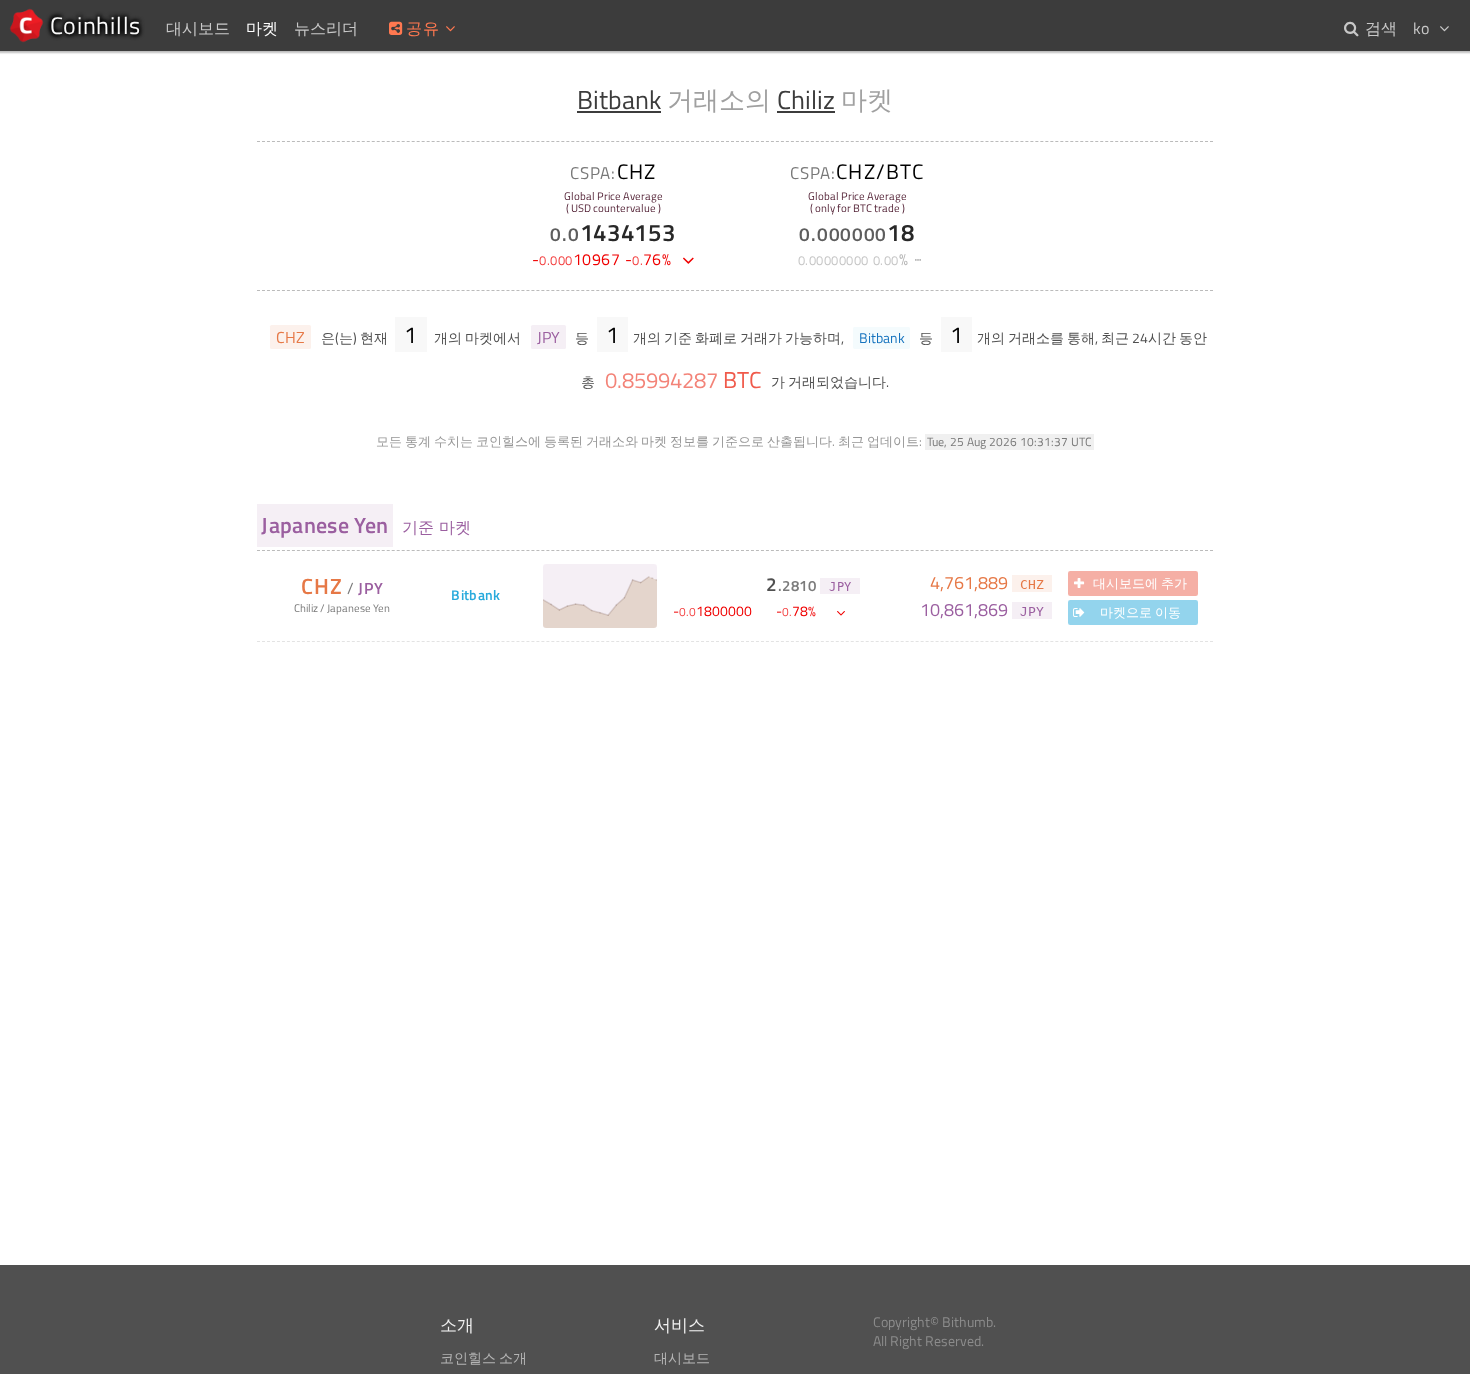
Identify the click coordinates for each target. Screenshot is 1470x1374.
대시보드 (682, 1358)
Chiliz (806, 99)
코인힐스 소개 (483, 1358)
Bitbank (619, 99)
